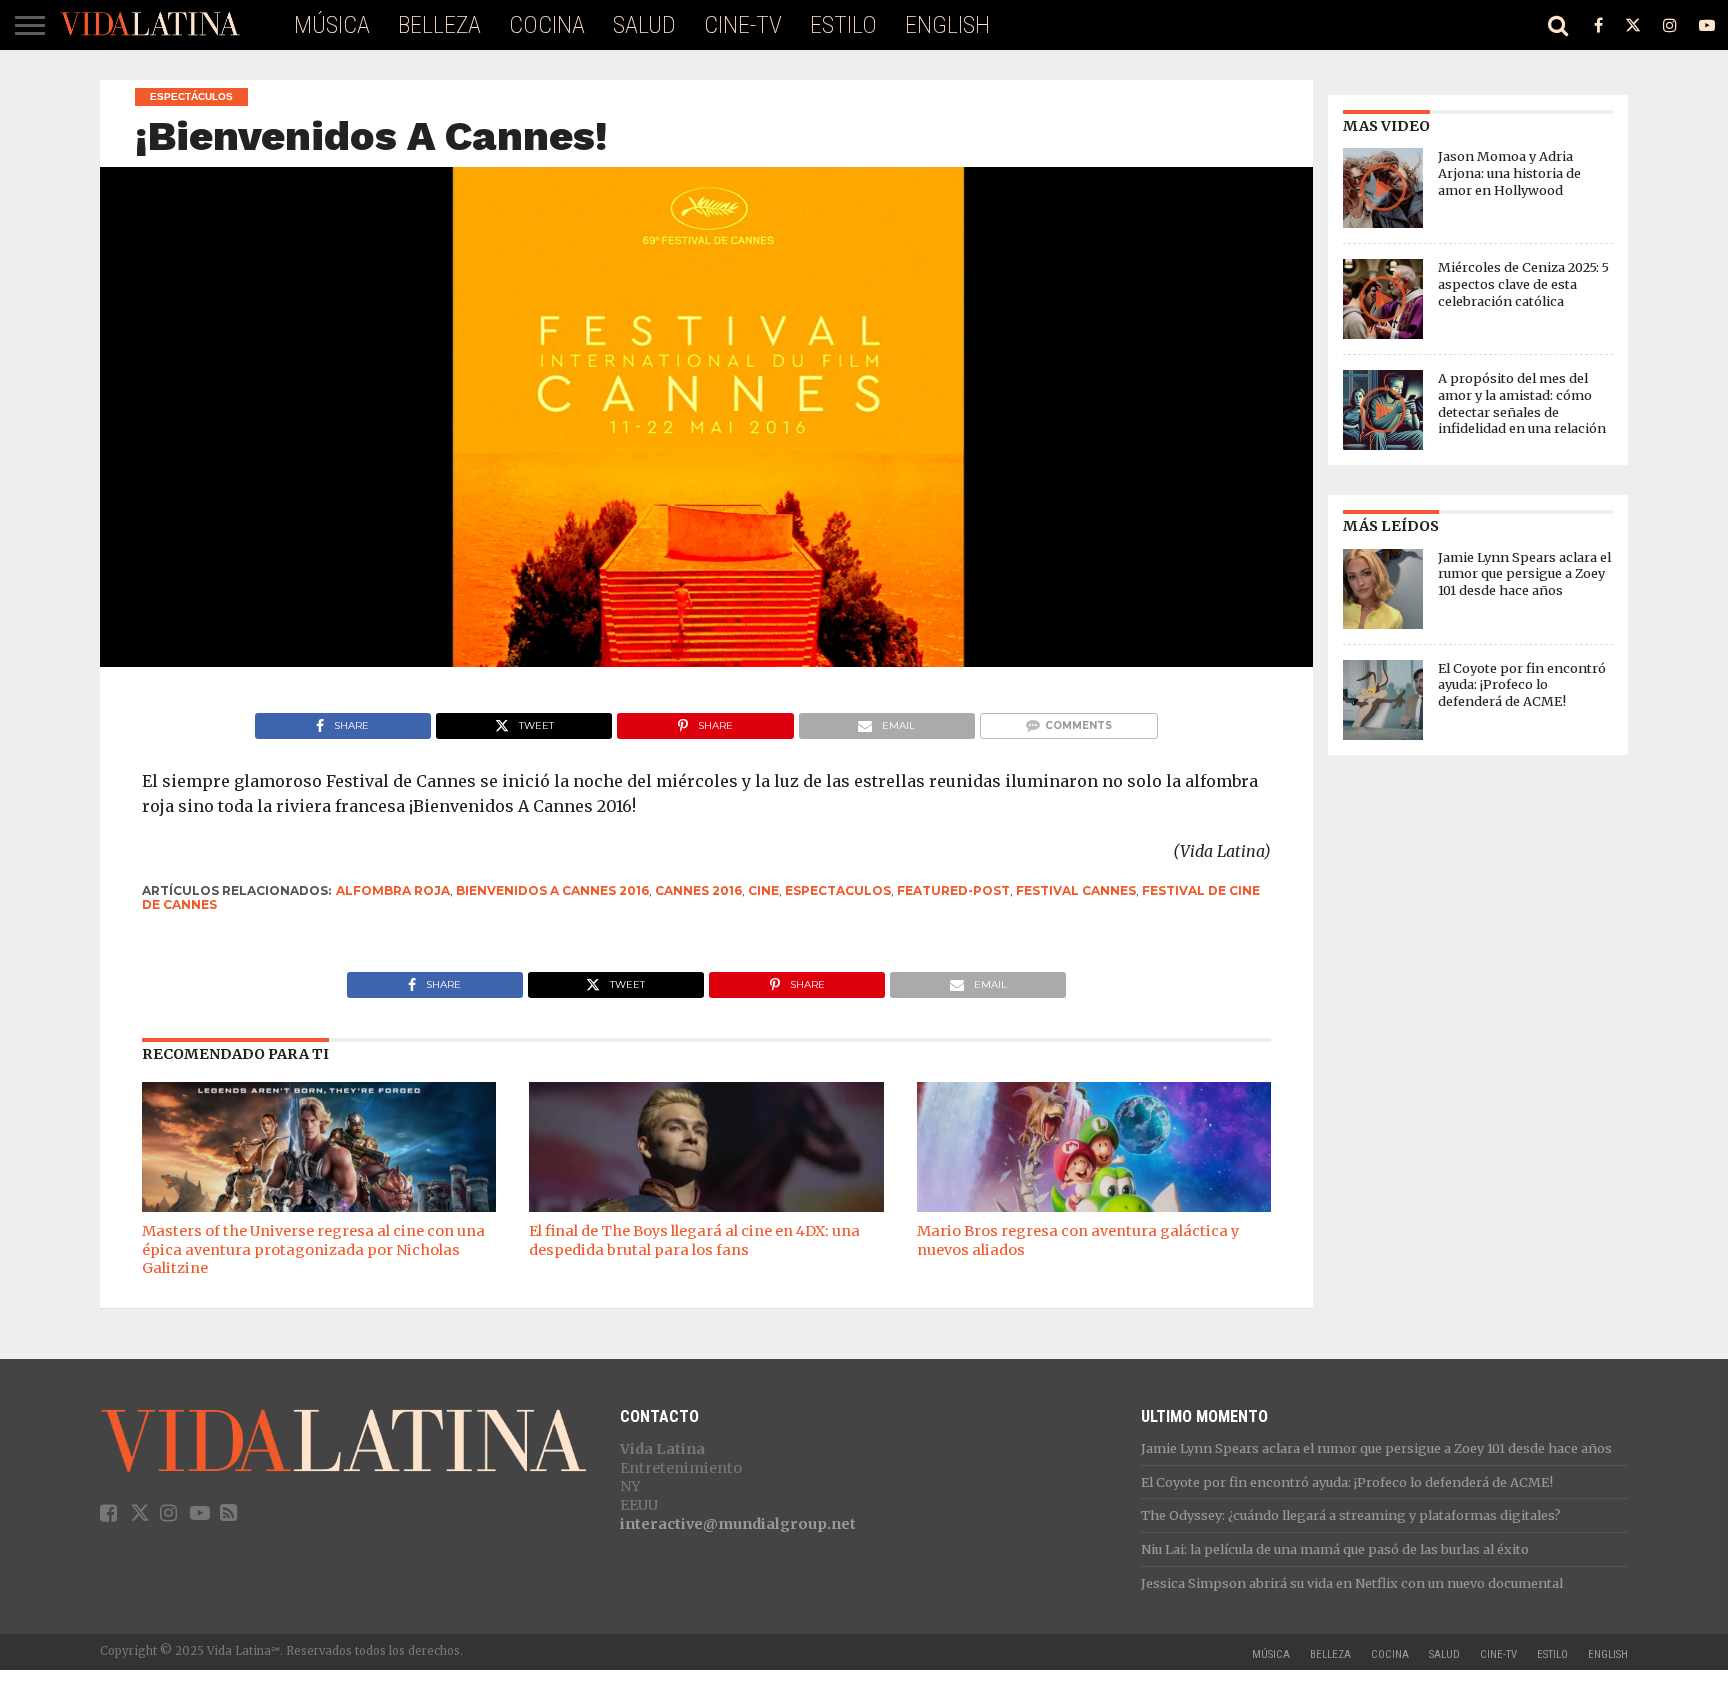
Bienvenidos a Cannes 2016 (552, 890)
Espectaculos (838, 890)
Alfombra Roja (393, 890)
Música (332, 25)
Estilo (843, 25)
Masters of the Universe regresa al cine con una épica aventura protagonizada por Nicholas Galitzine (313, 1249)
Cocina (547, 25)
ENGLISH (947, 25)
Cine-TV (743, 25)
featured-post (953, 890)
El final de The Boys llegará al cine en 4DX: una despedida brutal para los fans (694, 1240)
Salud (644, 25)
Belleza (439, 25)
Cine (763, 890)
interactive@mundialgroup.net (738, 1524)
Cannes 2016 (698, 890)
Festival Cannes (1076, 890)
